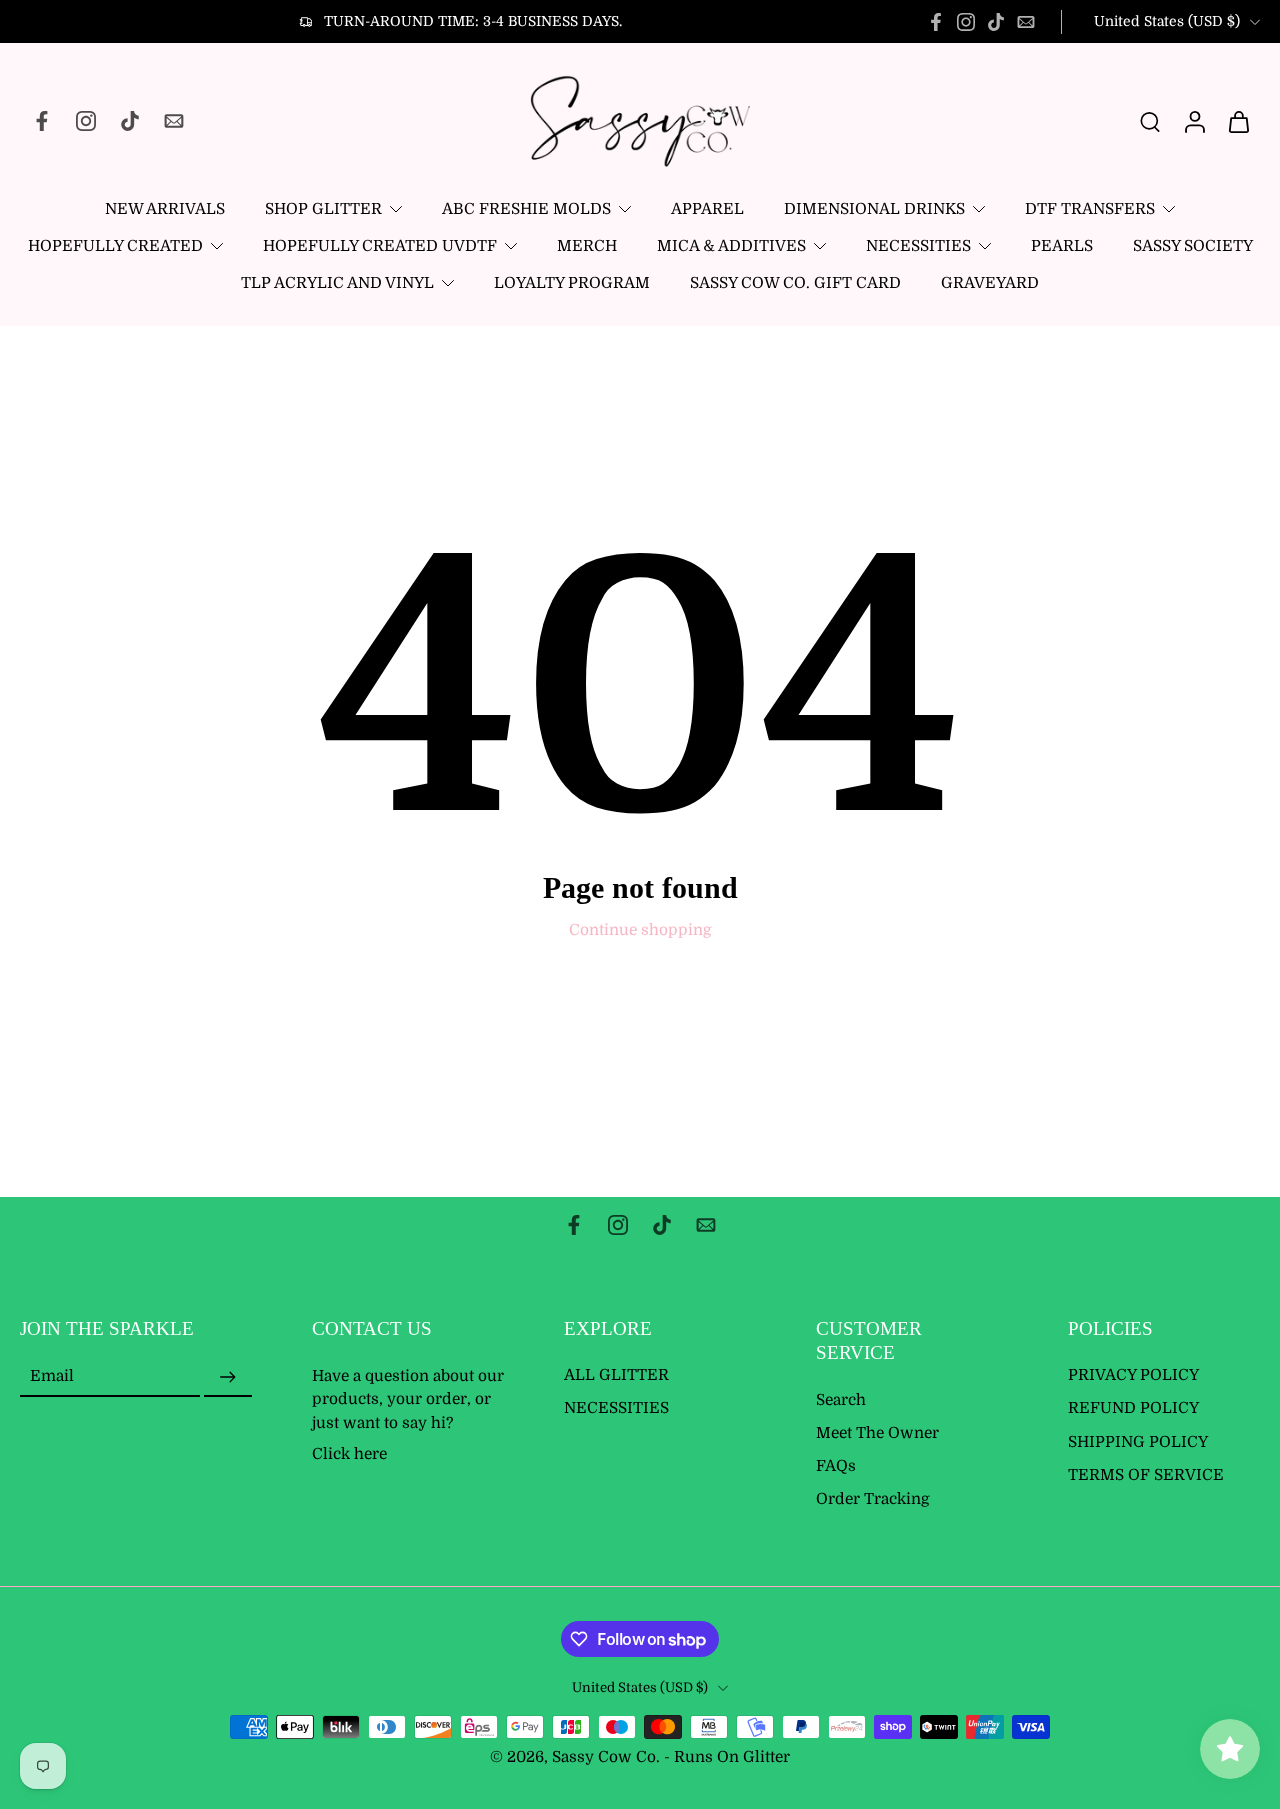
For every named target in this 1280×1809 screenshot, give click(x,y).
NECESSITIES (918, 246)
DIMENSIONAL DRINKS (874, 209)
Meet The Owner (877, 1433)
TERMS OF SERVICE (1146, 1475)
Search (841, 1400)
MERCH (587, 246)
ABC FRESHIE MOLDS (526, 209)
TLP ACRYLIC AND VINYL (337, 283)
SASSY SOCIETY (1193, 246)
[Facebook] (936, 22)
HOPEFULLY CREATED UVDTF (380, 246)
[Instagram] (966, 22)
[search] (1150, 121)
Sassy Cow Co (604, 1758)
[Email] (1026, 22)
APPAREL (707, 209)
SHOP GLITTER (323, 209)
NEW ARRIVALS (165, 209)
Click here (349, 1454)
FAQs (836, 1466)
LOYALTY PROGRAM (572, 283)
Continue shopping (640, 930)
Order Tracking (873, 1500)
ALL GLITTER (616, 1376)
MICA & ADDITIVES (731, 246)
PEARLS (1062, 246)
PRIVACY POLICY (1133, 1376)
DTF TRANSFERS (1090, 209)
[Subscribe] (228, 1378)
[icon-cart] (1238, 121)
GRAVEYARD (990, 283)
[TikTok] (996, 22)
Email (52, 1377)
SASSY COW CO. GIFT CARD (795, 283)
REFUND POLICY (1133, 1409)
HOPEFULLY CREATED (115, 246)
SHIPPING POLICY (1138, 1442)
